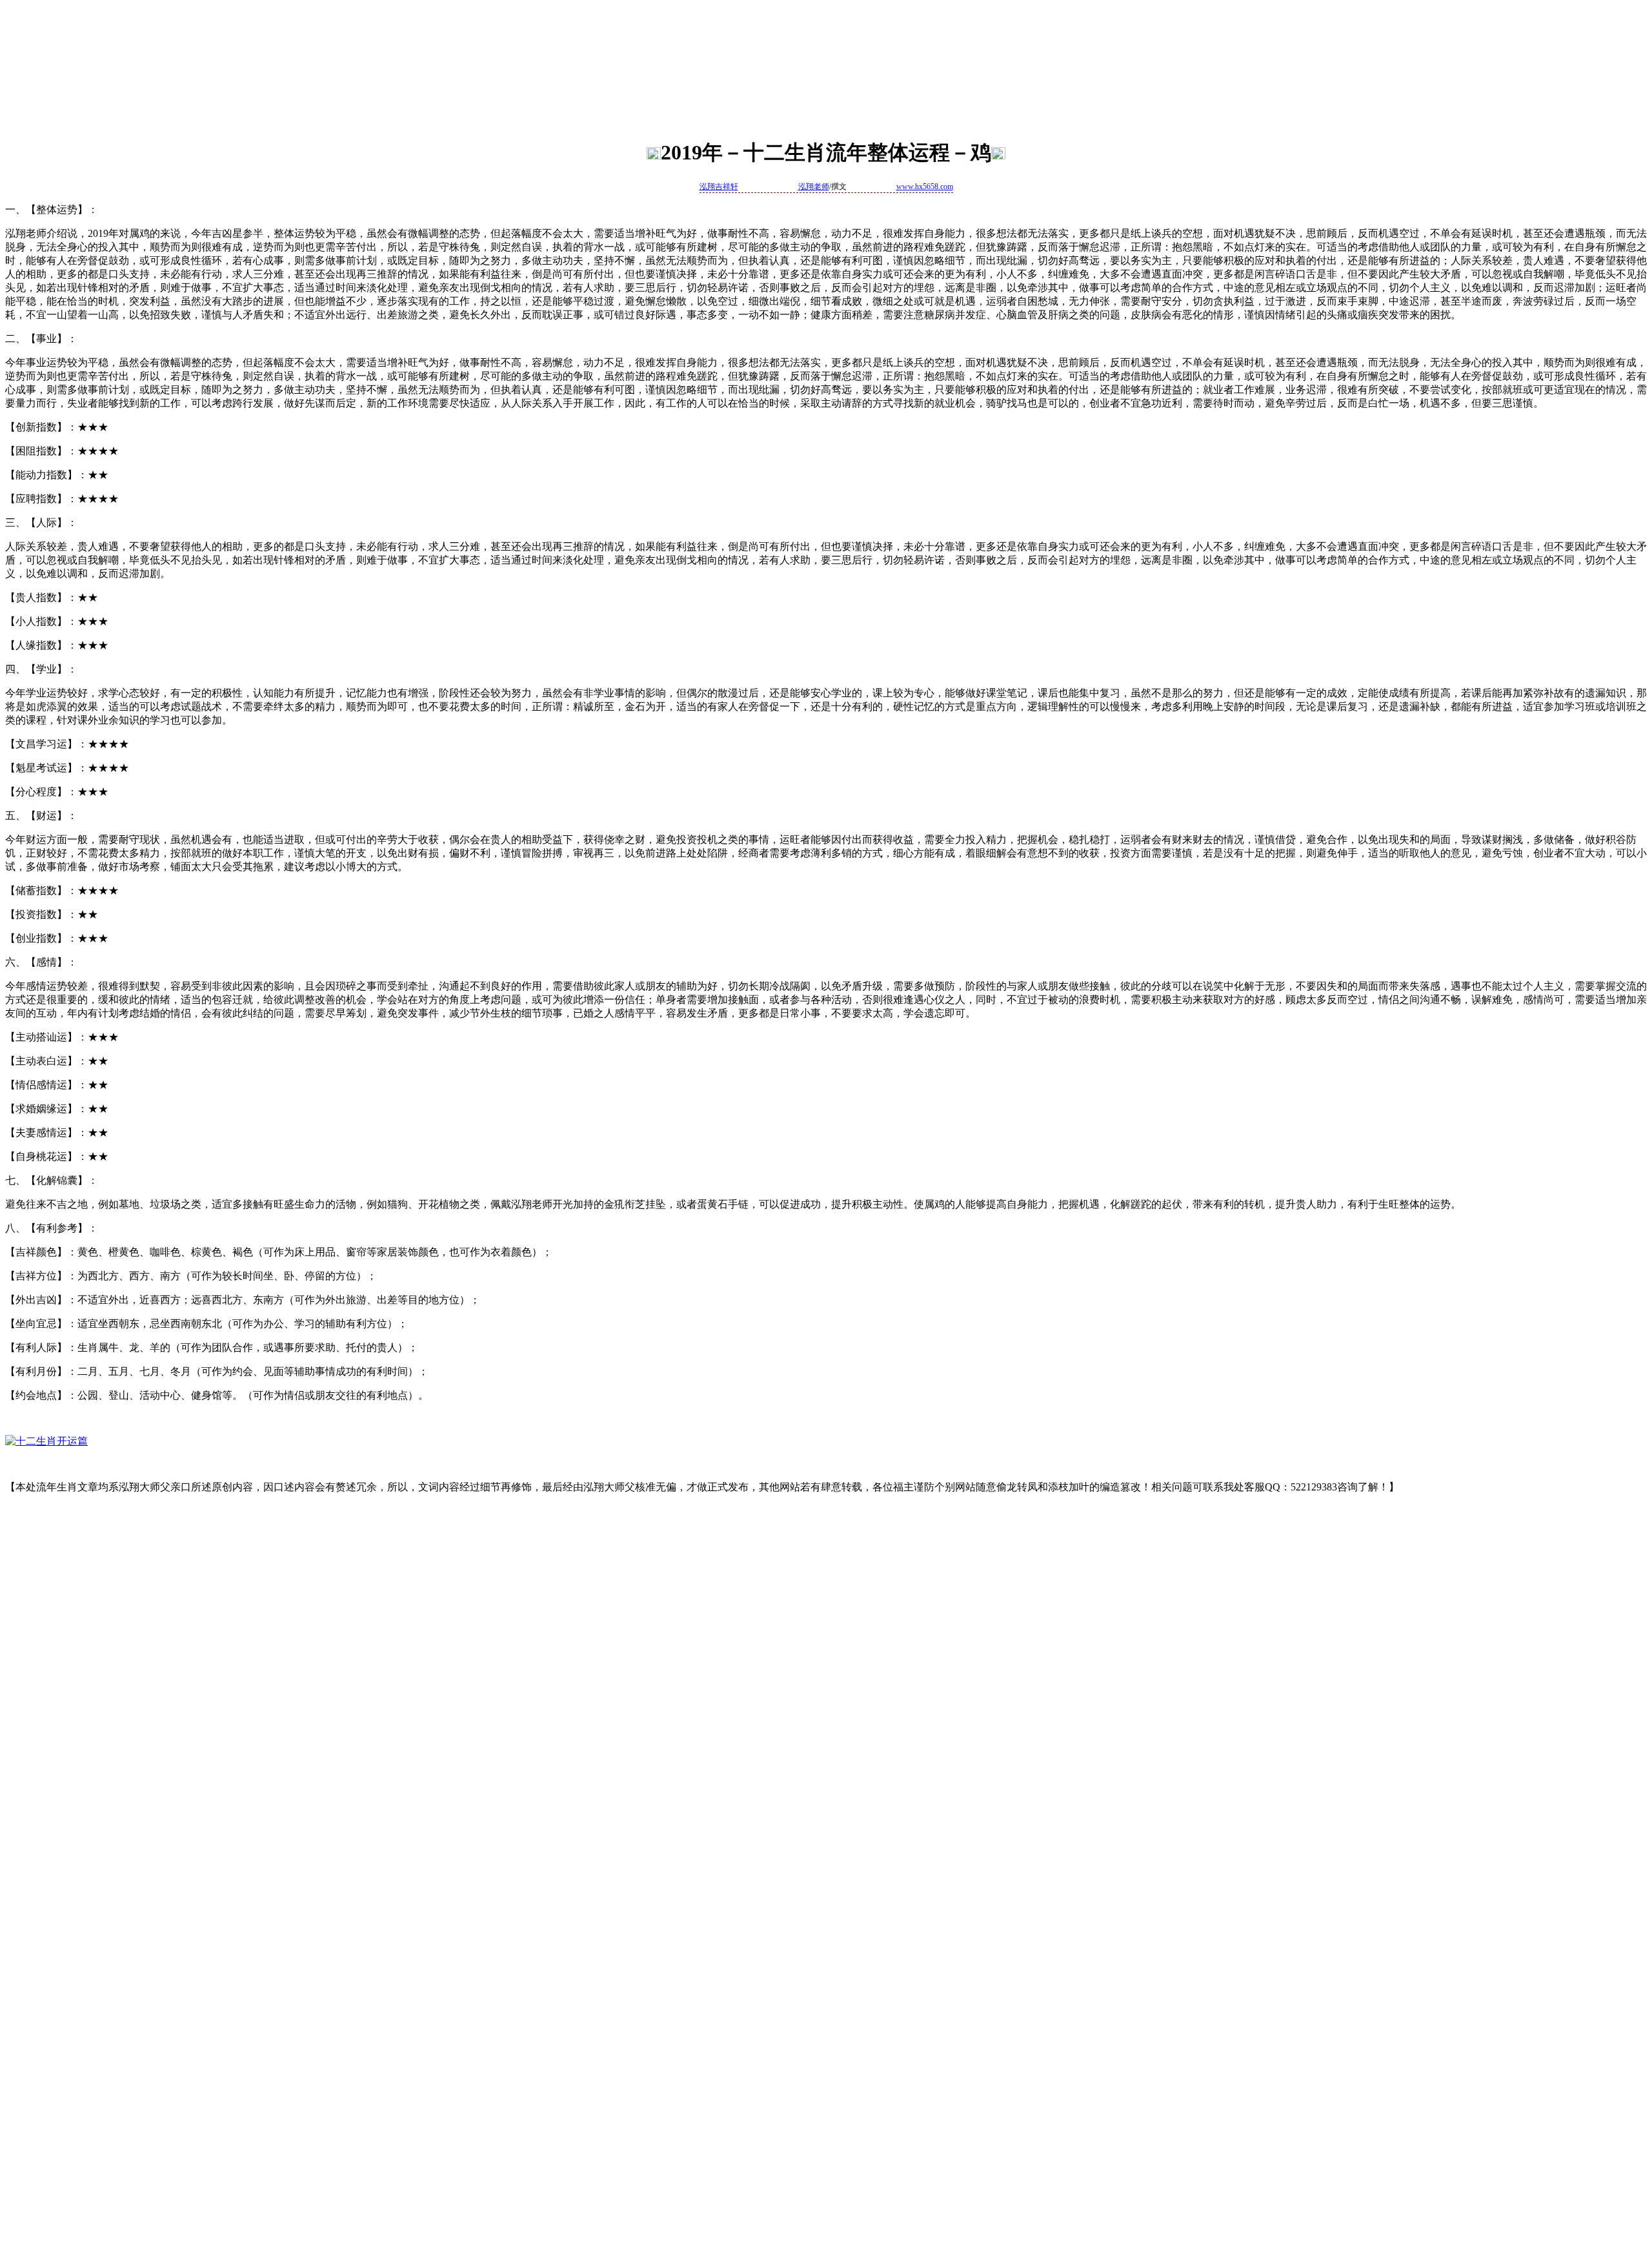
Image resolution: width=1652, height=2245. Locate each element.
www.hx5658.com (925, 187)
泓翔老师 (814, 187)
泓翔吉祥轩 (719, 187)
